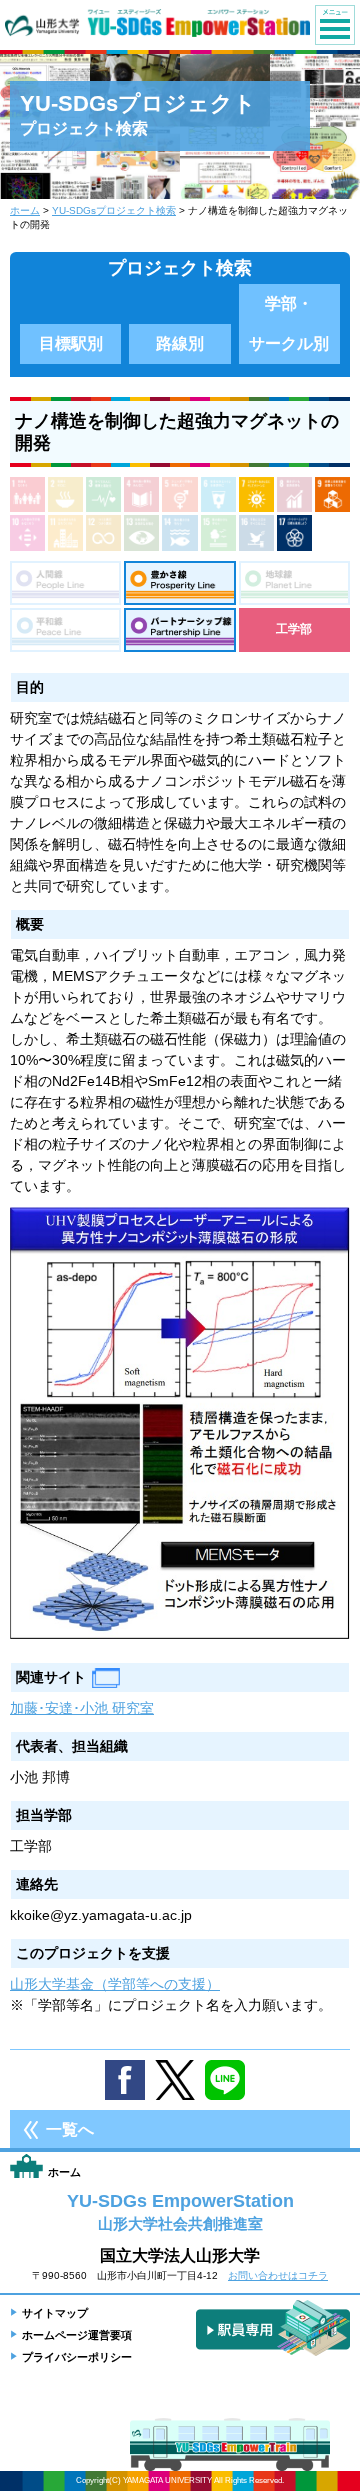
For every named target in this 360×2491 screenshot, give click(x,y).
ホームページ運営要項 (77, 2335)
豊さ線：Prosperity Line (179, 583)
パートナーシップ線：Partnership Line (179, 630)
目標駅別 (71, 343)
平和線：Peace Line (65, 630)
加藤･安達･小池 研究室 (82, 1708)
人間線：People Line (65, 583)
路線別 (180, 343)
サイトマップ (55, 2313)
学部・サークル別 (289, 323)
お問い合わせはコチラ (278, 2275)
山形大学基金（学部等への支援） (115, 1984)
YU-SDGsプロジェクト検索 (114, 210)
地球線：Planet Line (294, 583)
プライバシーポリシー (77, 2357)
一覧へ (70, 2129)
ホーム (25, 210)
